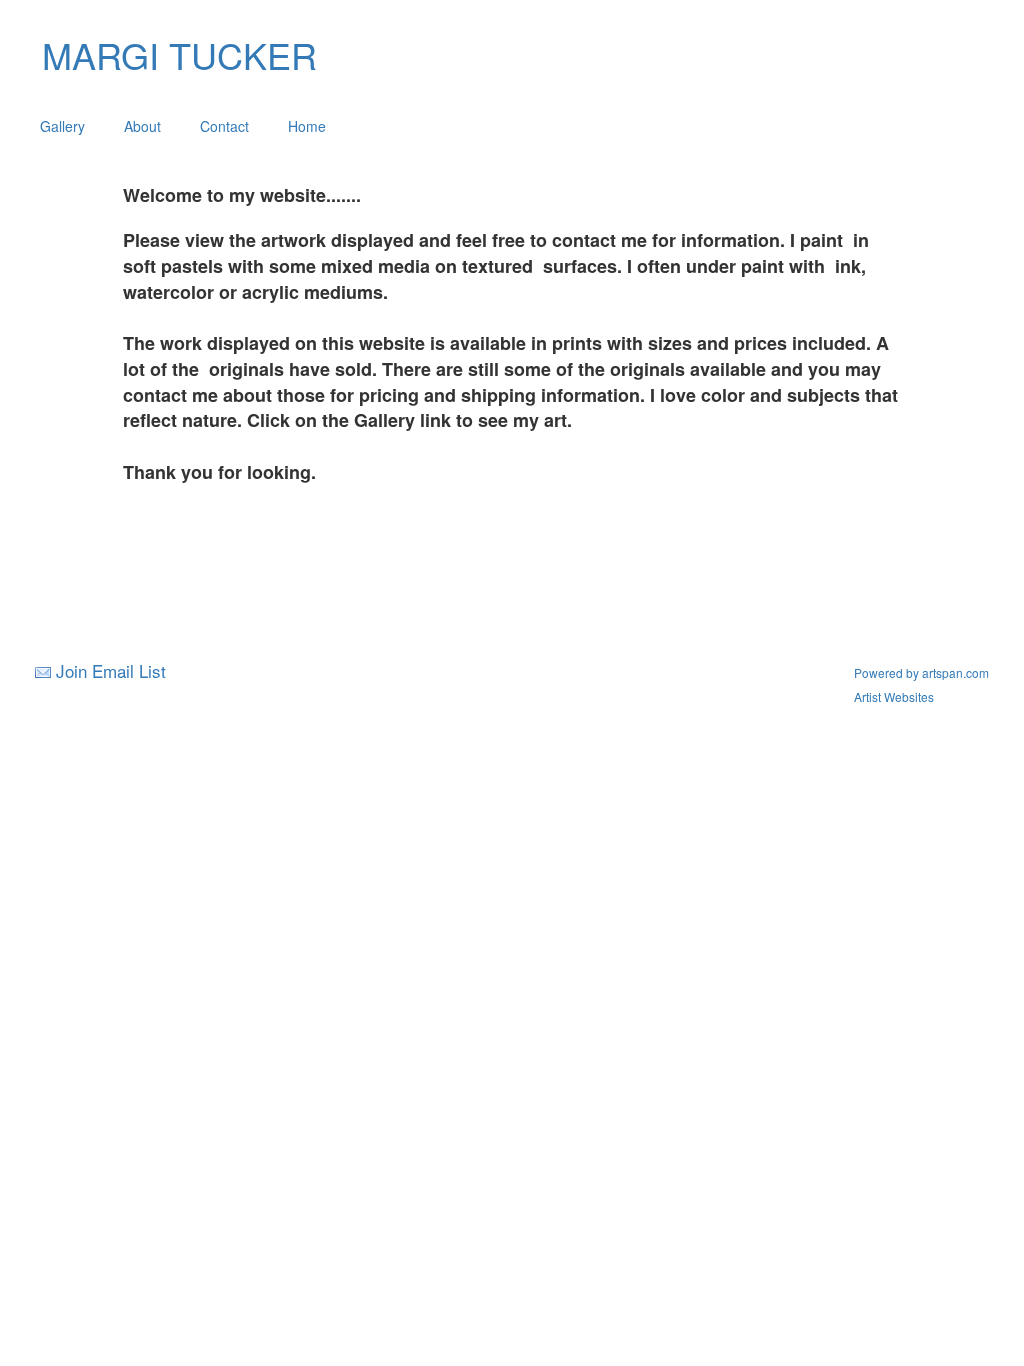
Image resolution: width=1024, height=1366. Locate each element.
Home (307, 126)
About (142, 126)
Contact (224, 126)
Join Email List (111, 670)
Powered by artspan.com (921, 672)
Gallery (62, 126)
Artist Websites (894, 696)
